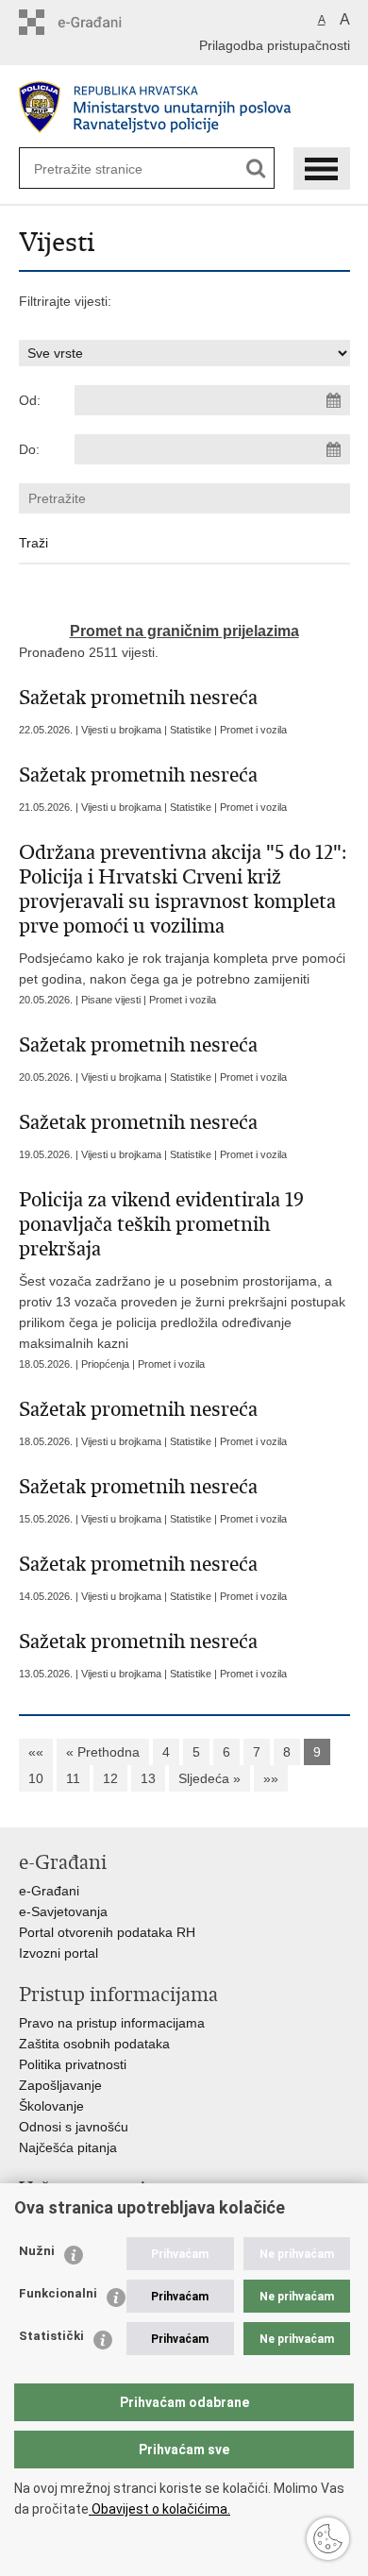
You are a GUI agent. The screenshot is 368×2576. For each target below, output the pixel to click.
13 (148, 1778)
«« (36, 1752)
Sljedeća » (209, 1778)
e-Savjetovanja (63, 1911)
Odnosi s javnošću (74, 2127)
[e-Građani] (100, 22)
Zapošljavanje (60, 2085)
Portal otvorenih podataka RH (107, 1932)
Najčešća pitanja (68, 2147)
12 (110, 1778)
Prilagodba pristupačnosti (275, 45)
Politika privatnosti (73, 2064)
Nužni (37, 2251)
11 (73, 1778)
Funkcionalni (58, 2293)
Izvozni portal (59, 1953)
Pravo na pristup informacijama (112, 2023)
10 (36, 1778)
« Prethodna (103, 1752)
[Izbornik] (322, 168)
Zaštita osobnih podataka (94, 2044)
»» (271, 1778)
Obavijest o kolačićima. (159, 2509)
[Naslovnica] (184, 107)
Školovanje (51, 2106)
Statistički (51, 2336)
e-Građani (49, 1891)
